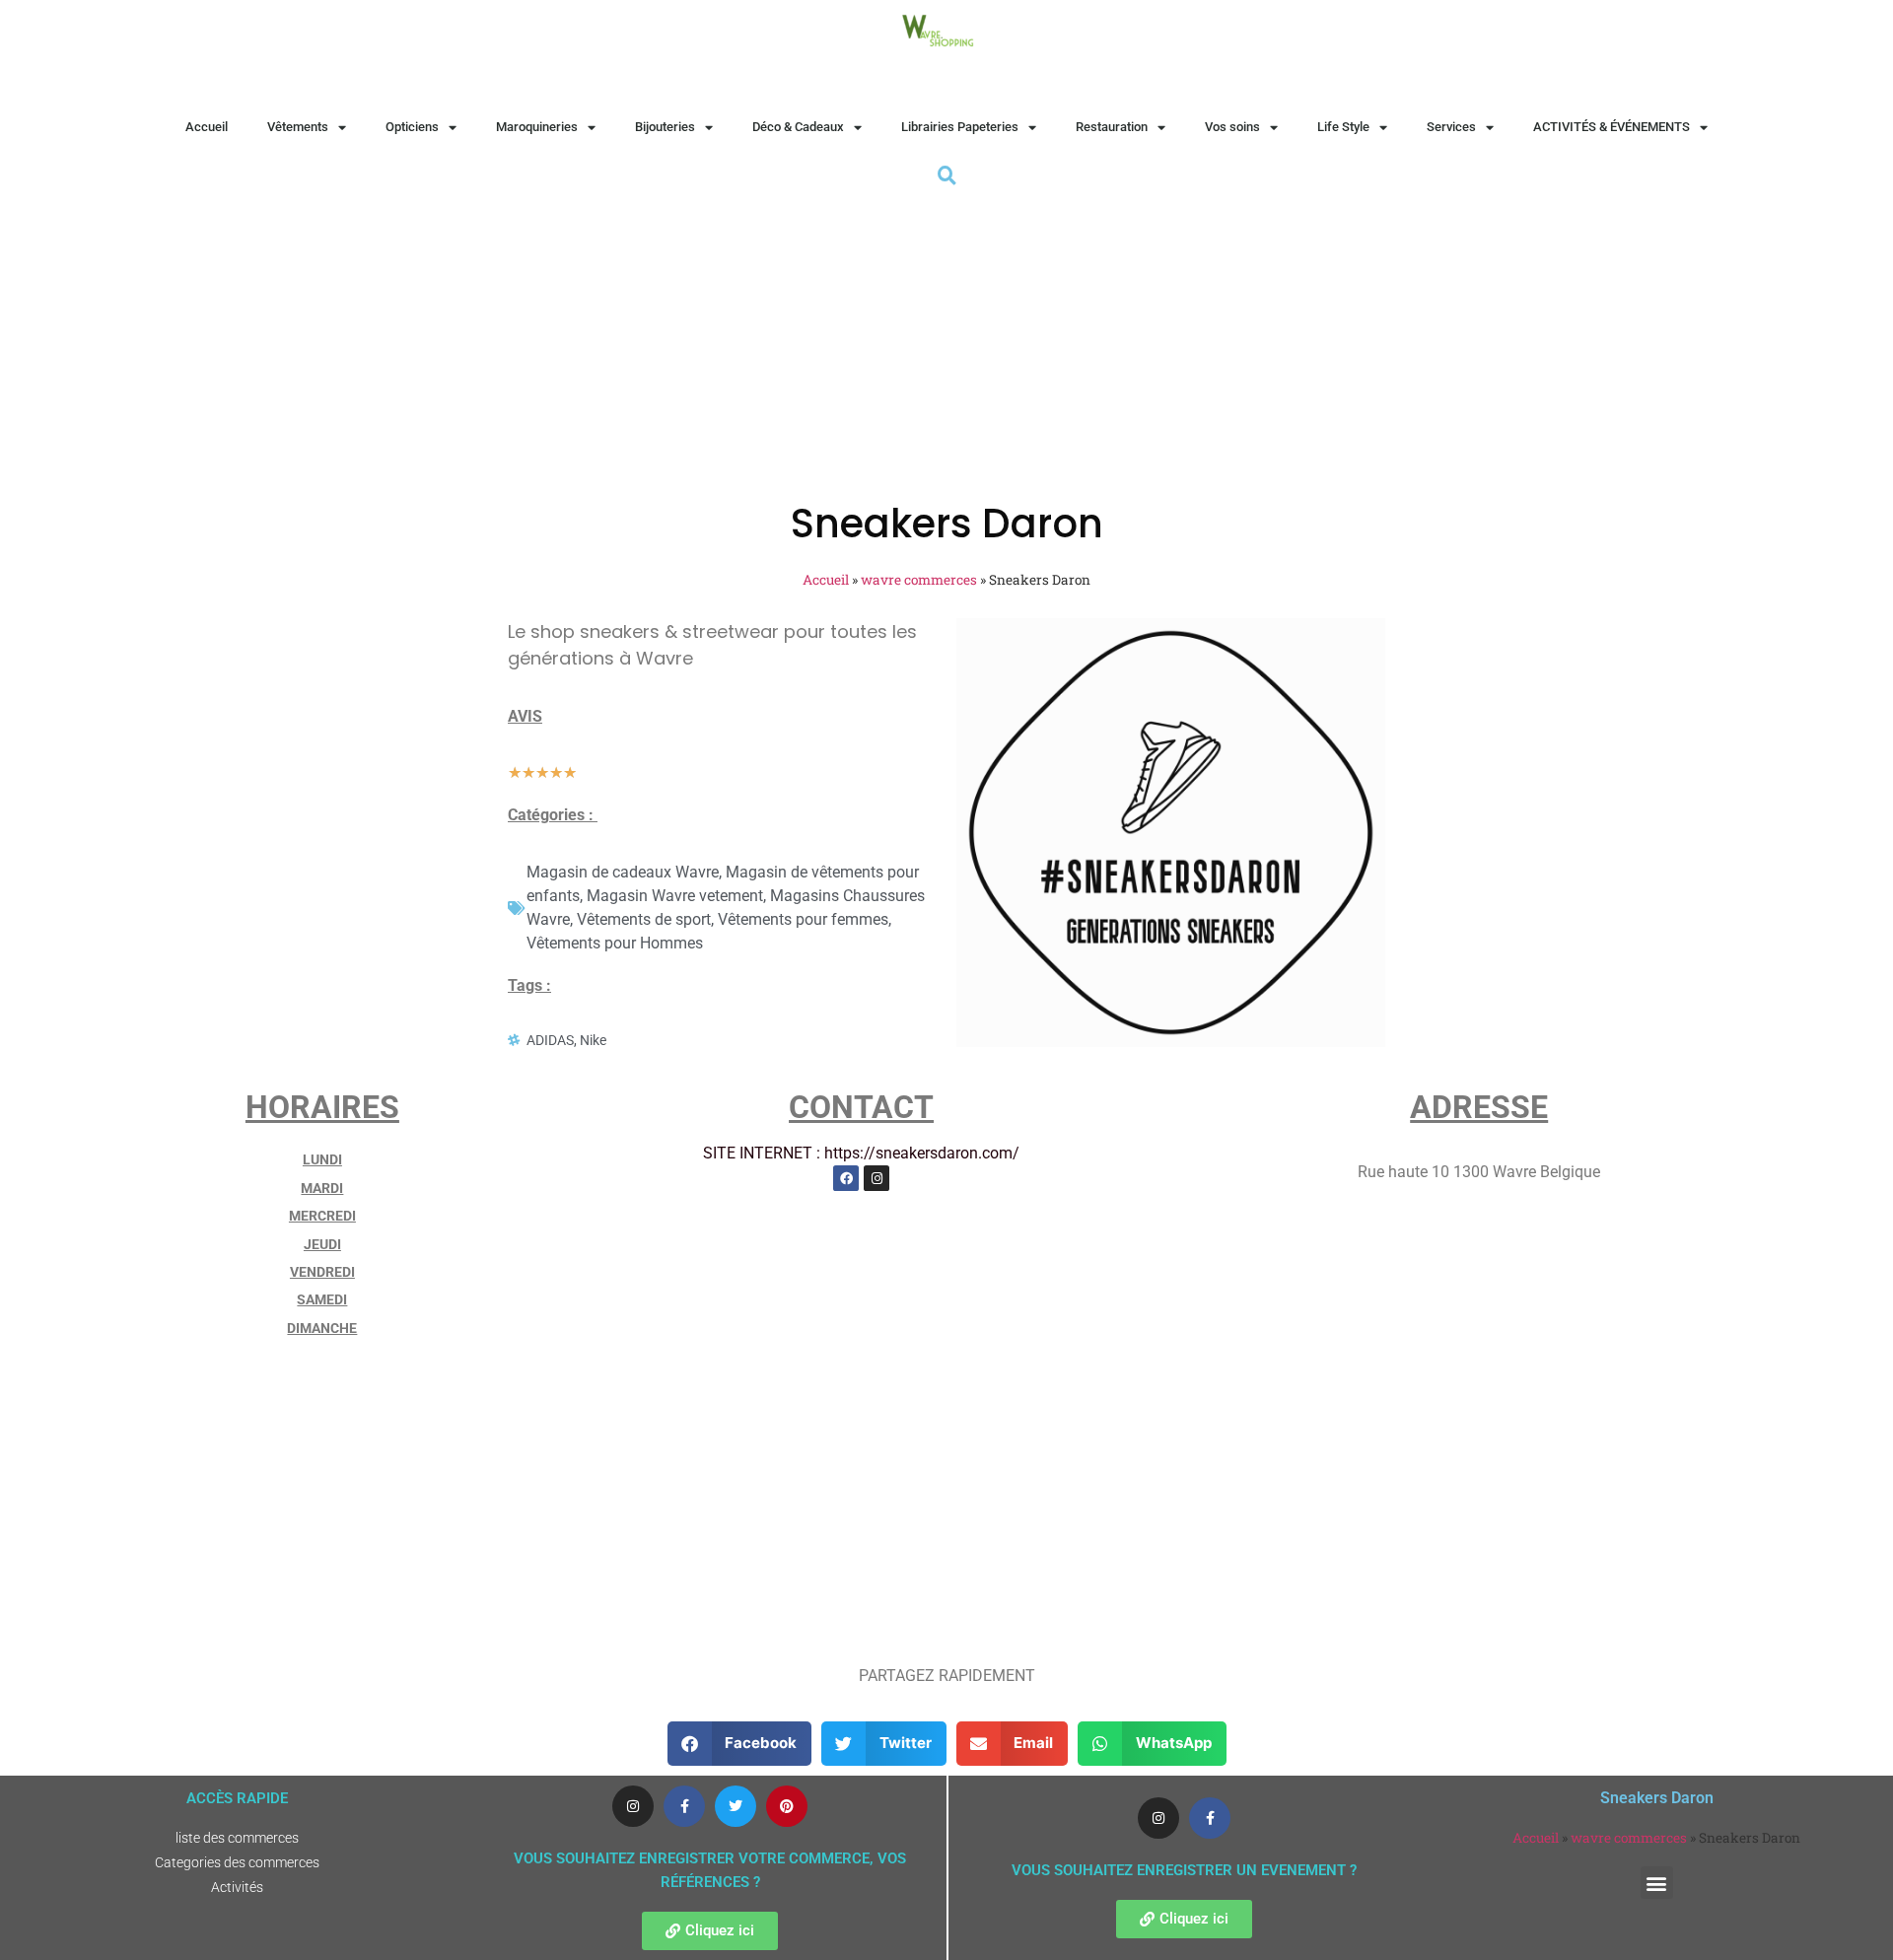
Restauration (1112, 127)
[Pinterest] (787, 1806)
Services (1451, 127)
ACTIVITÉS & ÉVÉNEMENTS (1612, 127)
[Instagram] (876, 1178)
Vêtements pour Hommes (615, 943)
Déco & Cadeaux (798, 127)
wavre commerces (919, 580)
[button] (740, 1744)
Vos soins (1232, 127)
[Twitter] (736, 1806)
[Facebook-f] (684, 1806)
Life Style (1343, 127)
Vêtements (298, 127)
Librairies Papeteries (960, 127)
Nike (593, 1040)
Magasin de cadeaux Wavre (623, 872)
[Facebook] (846, 1178)
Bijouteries (665, 127)
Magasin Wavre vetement (675, 896)
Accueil (207, 127)
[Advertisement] (946, 338)
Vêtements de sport (644, 919)
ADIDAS (550, 1040)
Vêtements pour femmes (803, 919)
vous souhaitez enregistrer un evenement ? (1184, 1870)
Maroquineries (537, 127)
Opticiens (412, 127)
